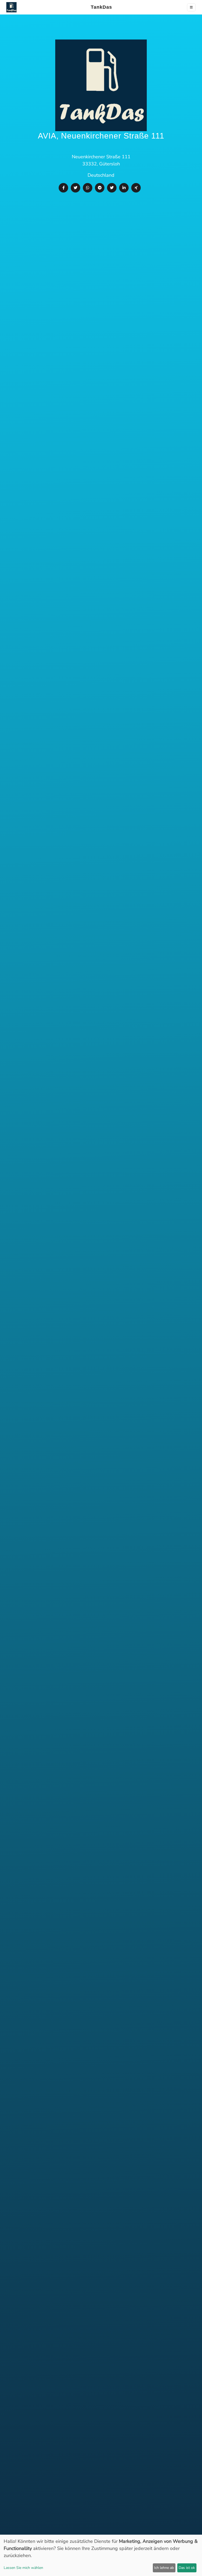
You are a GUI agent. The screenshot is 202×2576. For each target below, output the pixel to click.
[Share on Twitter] (75, 188)
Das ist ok (187, 2568)
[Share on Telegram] (100, 188)
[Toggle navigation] (191, 7)
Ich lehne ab (164, 2568)
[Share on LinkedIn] (124, 188)
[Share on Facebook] (63, 188)
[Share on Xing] (136, 188)
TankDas (100, 7)
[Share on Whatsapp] (88, 188)
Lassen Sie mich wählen (23, 2568)
